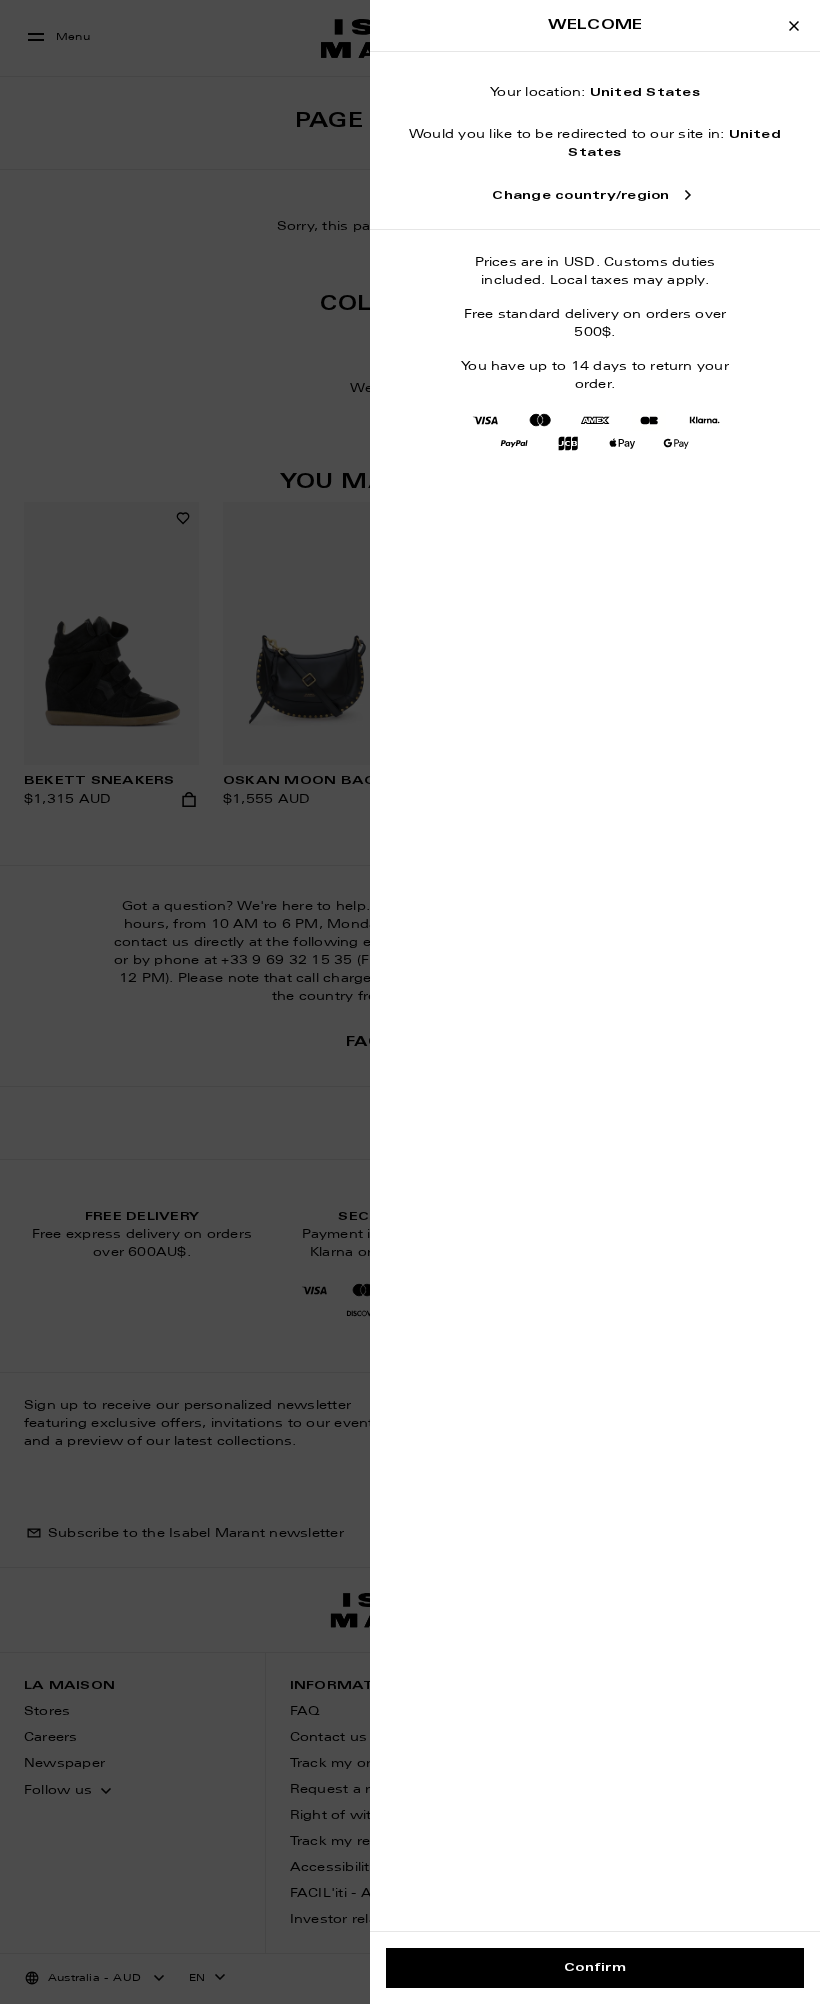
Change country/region (580, 196)
